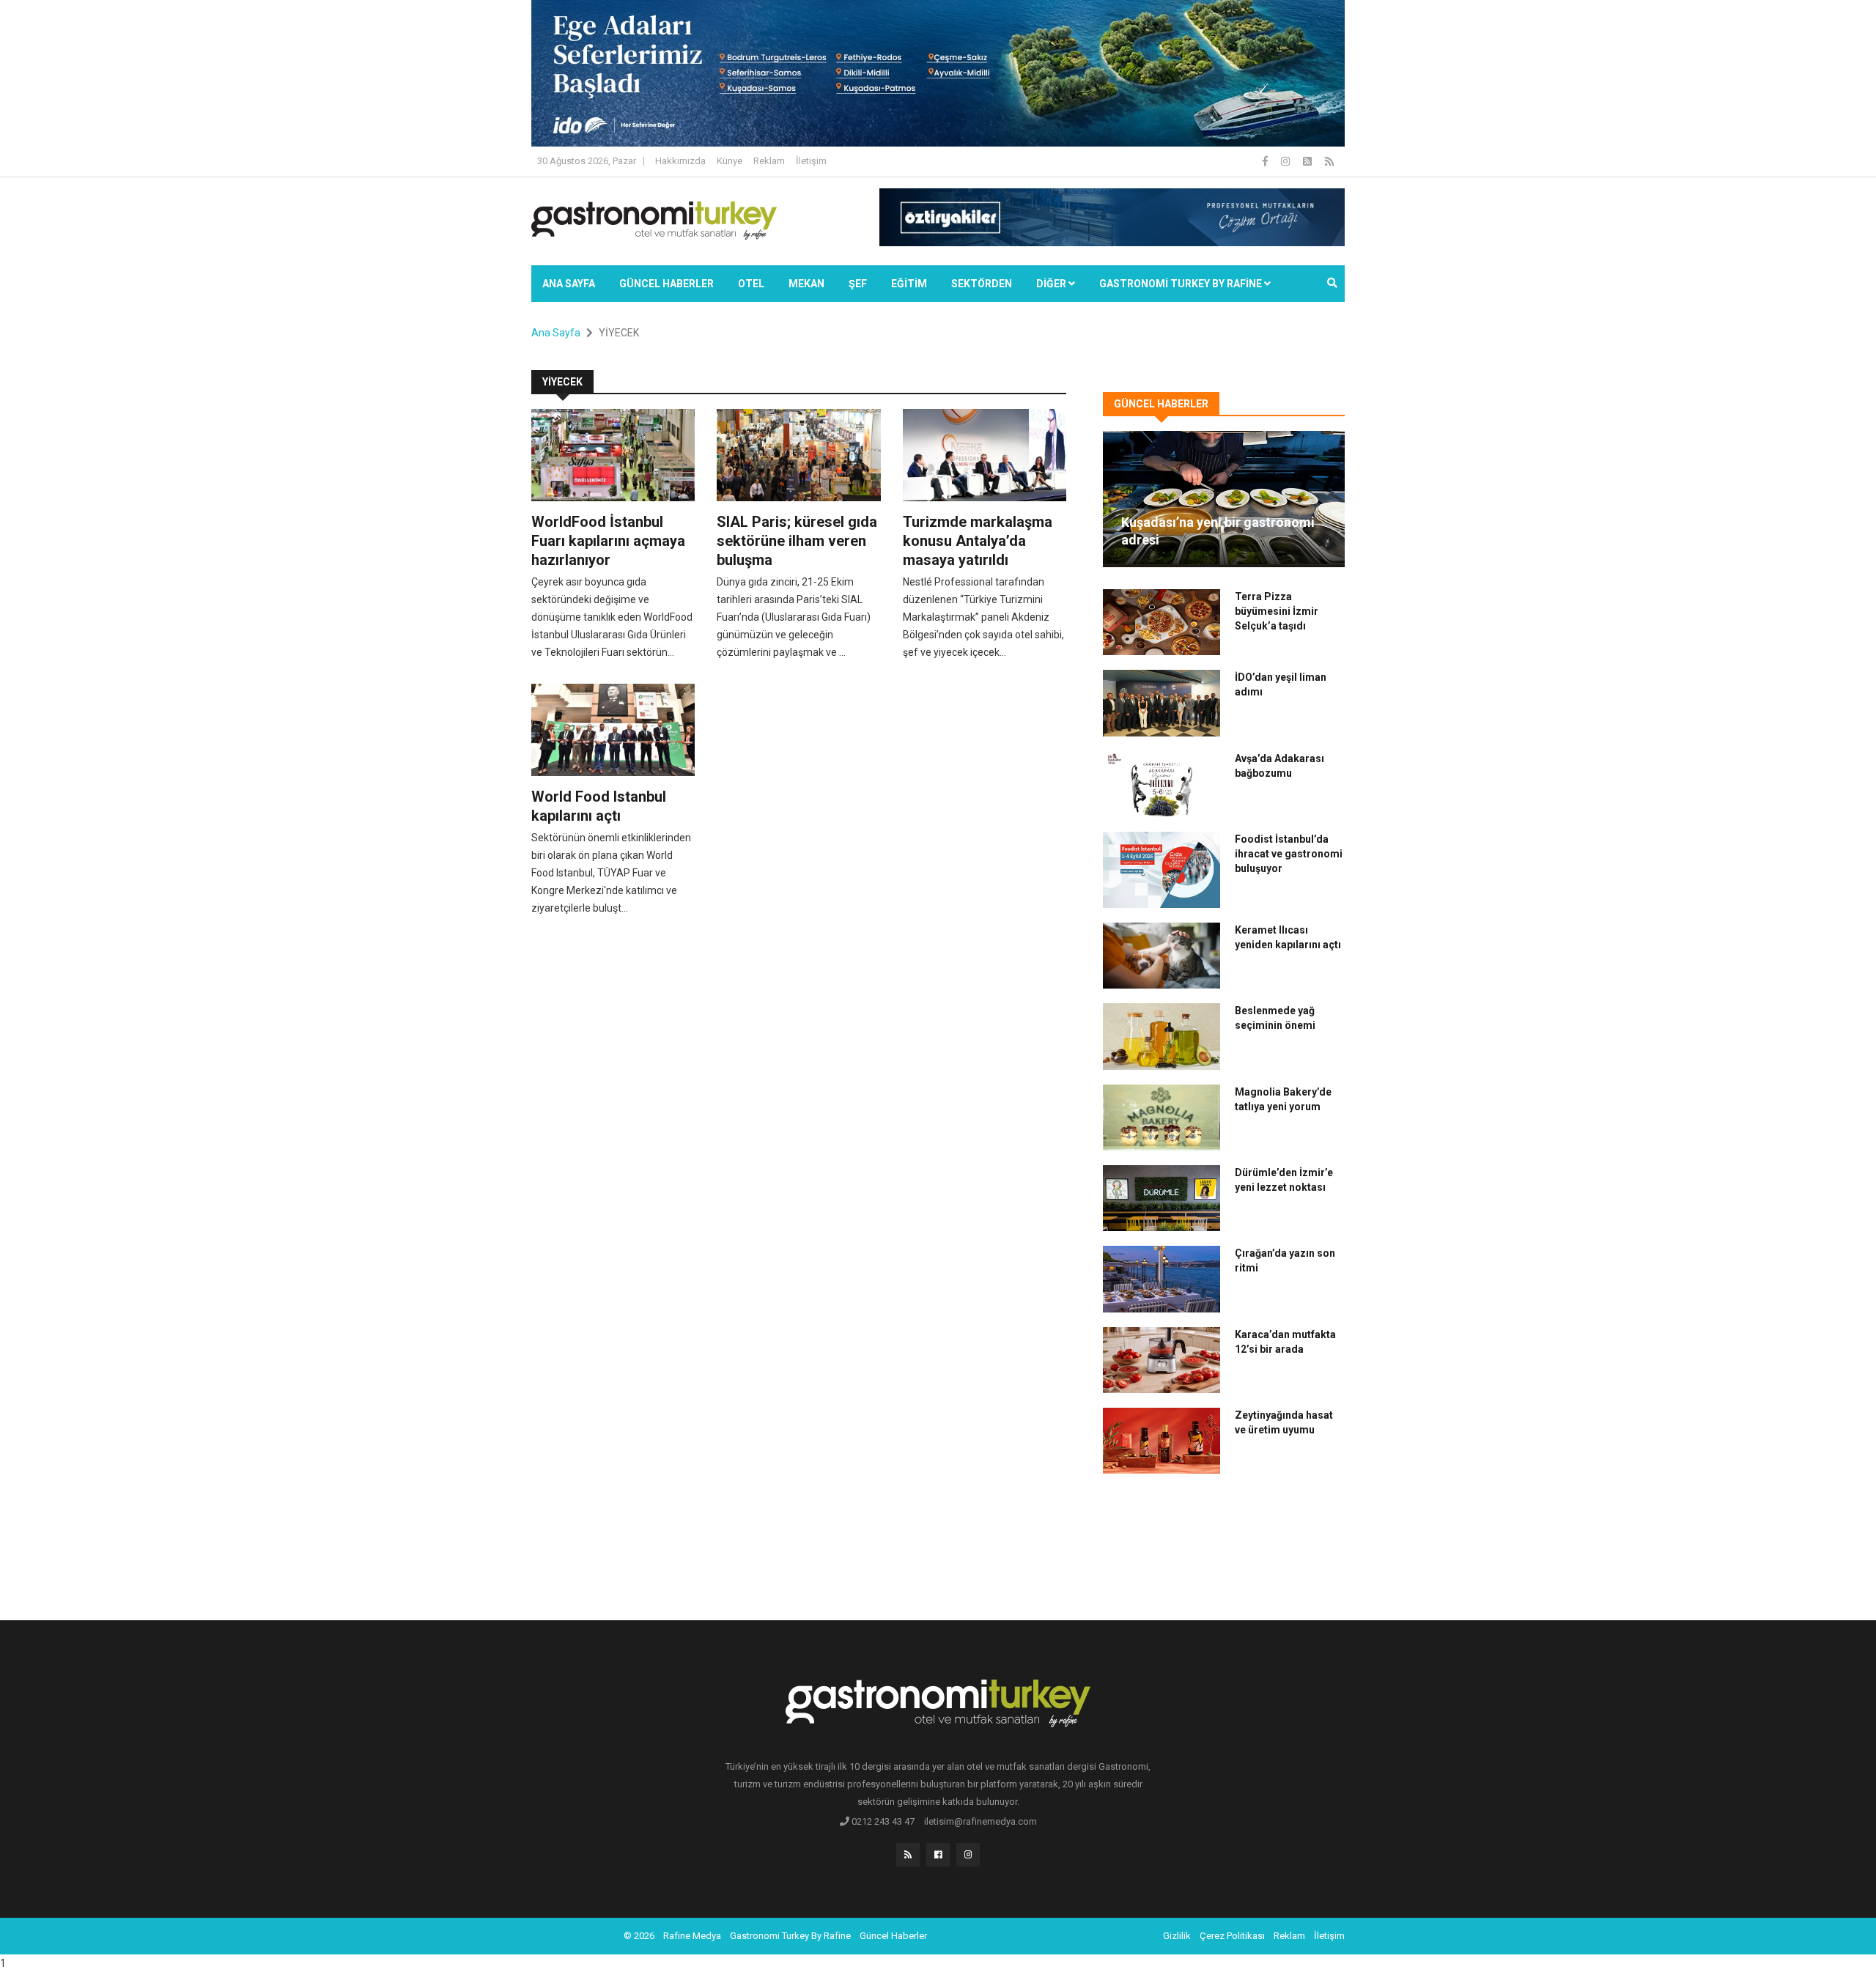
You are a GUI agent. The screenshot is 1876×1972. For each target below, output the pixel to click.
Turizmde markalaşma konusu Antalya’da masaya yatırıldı (978, 541)
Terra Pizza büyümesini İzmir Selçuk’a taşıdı (1277, 611)
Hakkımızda (680, 161)
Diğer (1052, 284)
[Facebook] (1266, 161)
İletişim (811, 161)
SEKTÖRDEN (982, 284)
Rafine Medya (692, 1936)
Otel (751, 284)
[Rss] (908, 1855)
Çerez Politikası (1232, 1936)
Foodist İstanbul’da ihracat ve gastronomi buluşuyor (1289, 854)
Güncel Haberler (666, 284)
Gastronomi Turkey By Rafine (790, 1936)
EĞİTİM (909, 284)
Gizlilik (1177, 1936)
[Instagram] (1286, 161)
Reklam (769, 161)
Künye (730, 161)
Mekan (806, 284)
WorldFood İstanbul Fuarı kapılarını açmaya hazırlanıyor (608, 541)
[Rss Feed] (1329, 161)
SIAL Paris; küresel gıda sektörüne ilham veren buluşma (797, 541)
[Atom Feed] (1308, 161)
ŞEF (858, 284)
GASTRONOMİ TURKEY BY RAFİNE (1182, 284)
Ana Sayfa (569, 284)
